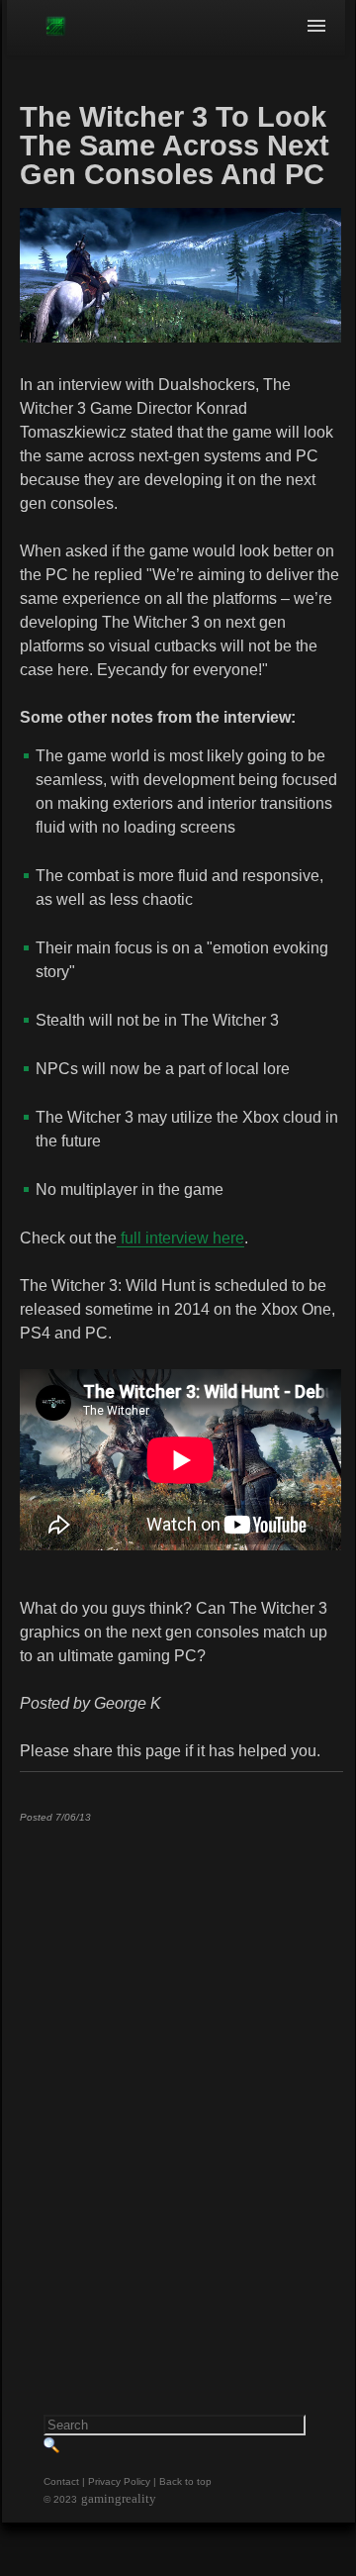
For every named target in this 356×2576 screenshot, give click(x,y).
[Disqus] (180, 2085)
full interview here (180, 1238)
